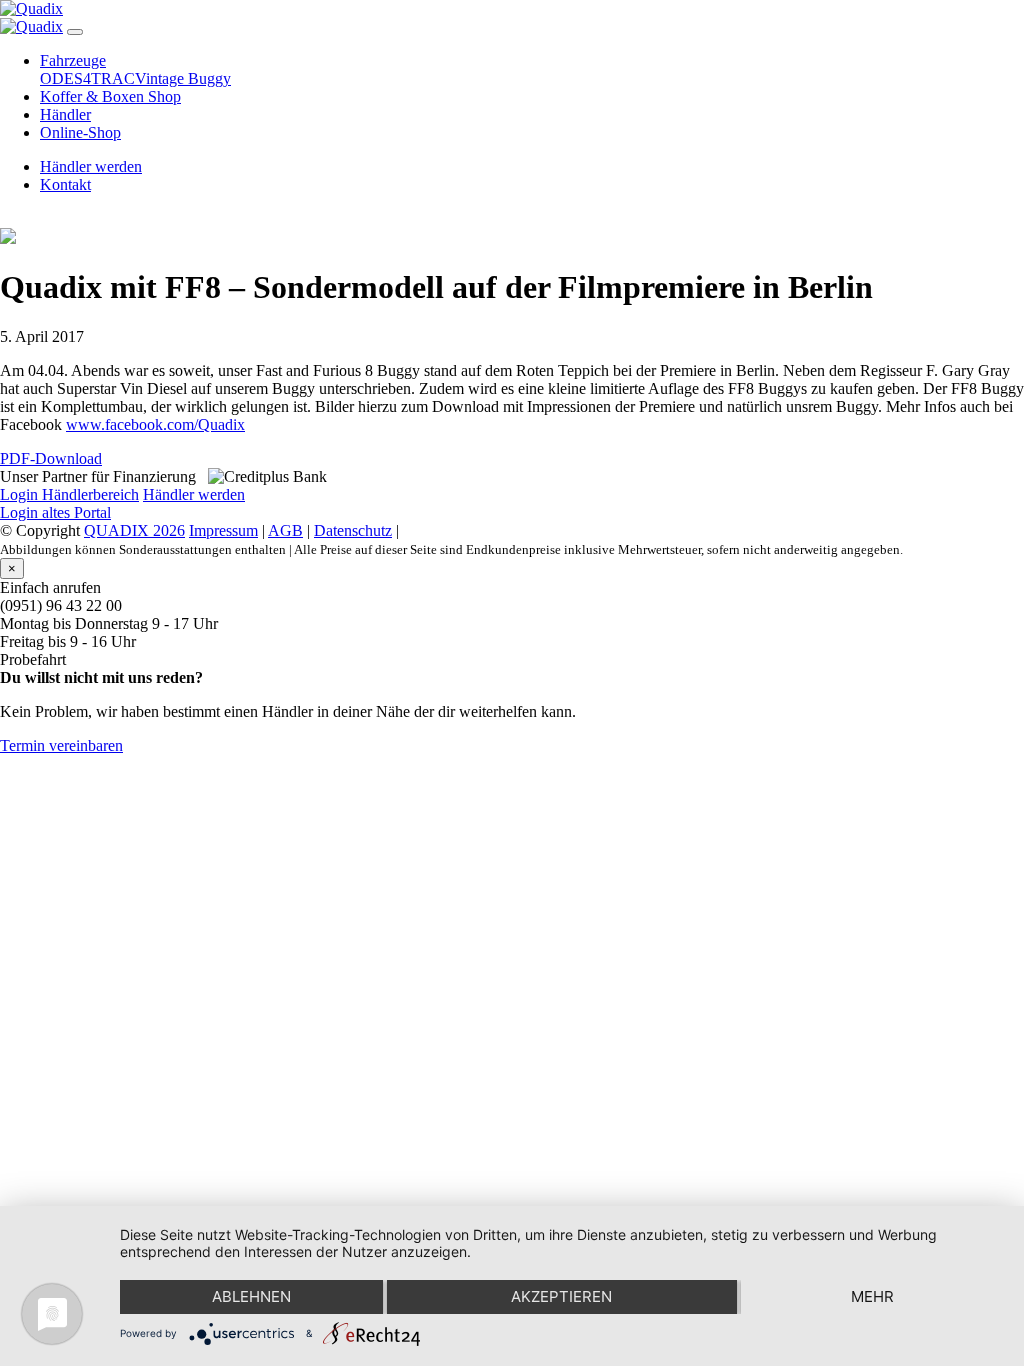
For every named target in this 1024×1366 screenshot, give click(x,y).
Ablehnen (251, 1296)
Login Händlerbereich (69, 494)
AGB (285, 530)
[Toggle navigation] (75, 32)
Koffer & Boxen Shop (110, 96)
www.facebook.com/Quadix (155, 424)
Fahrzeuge (73, 60)
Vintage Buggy (183, 78)
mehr (872, 1296)
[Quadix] (31, 8)
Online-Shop (80, 132)
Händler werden (91, 166)
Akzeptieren (561, 1296)
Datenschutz (353, 530)
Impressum (223, 530)
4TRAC (109, 78)
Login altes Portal (55, 512)
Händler (65, 114)
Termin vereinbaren (61, 745)
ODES (61, 78)
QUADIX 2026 (134, 530)
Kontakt (65, 184)
